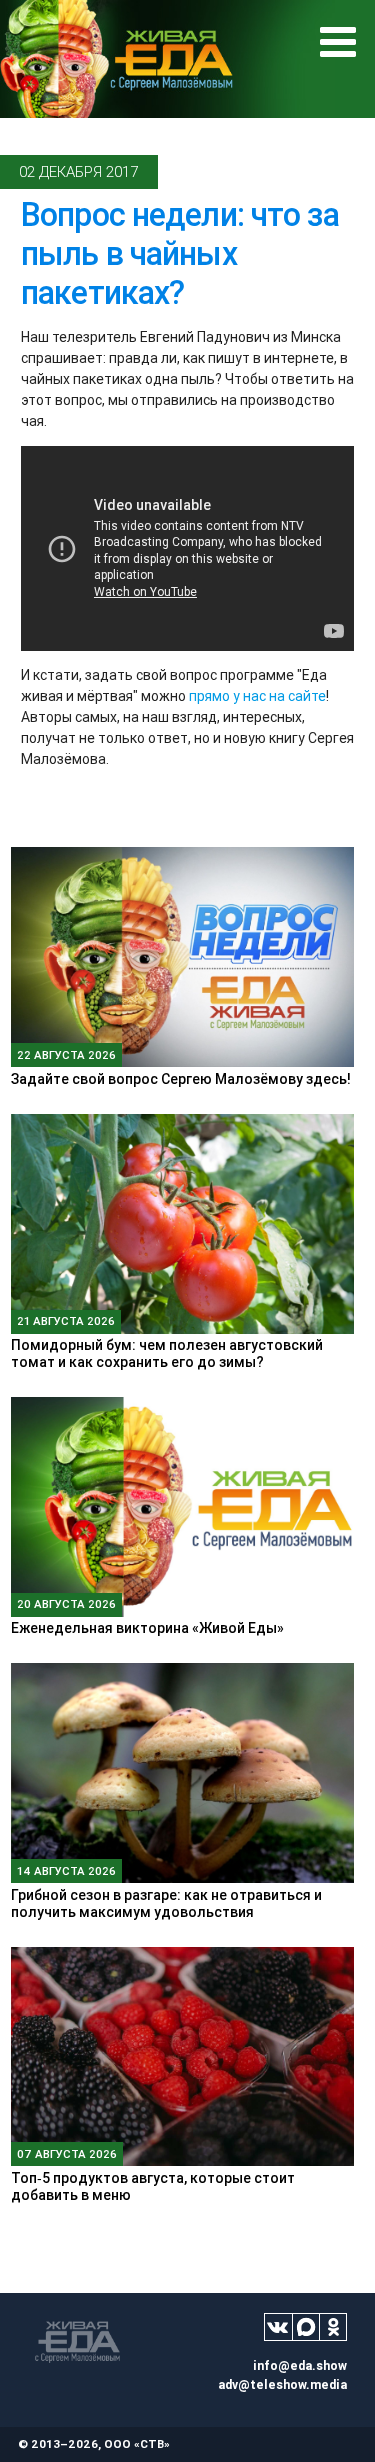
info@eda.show (300, 2365)
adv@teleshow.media (282, 2384)
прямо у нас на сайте (257, 696)
